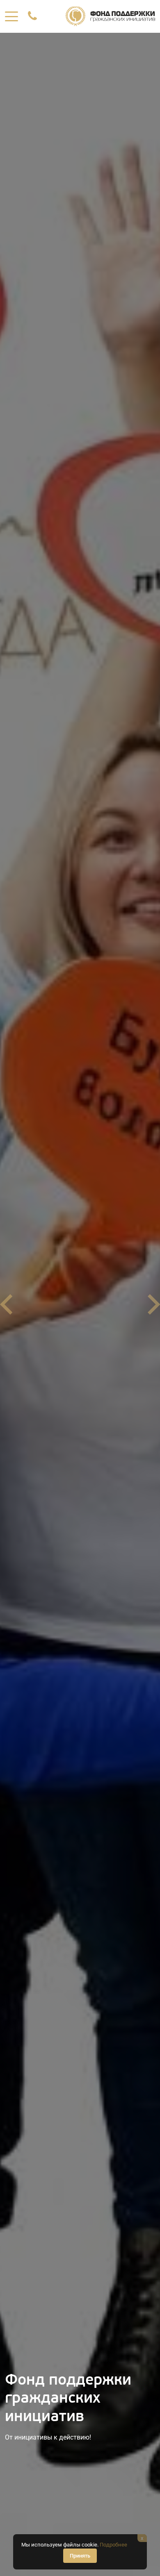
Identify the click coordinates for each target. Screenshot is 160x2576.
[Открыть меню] (11, 16)
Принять (80, 2556)
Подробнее (113, 2545)
